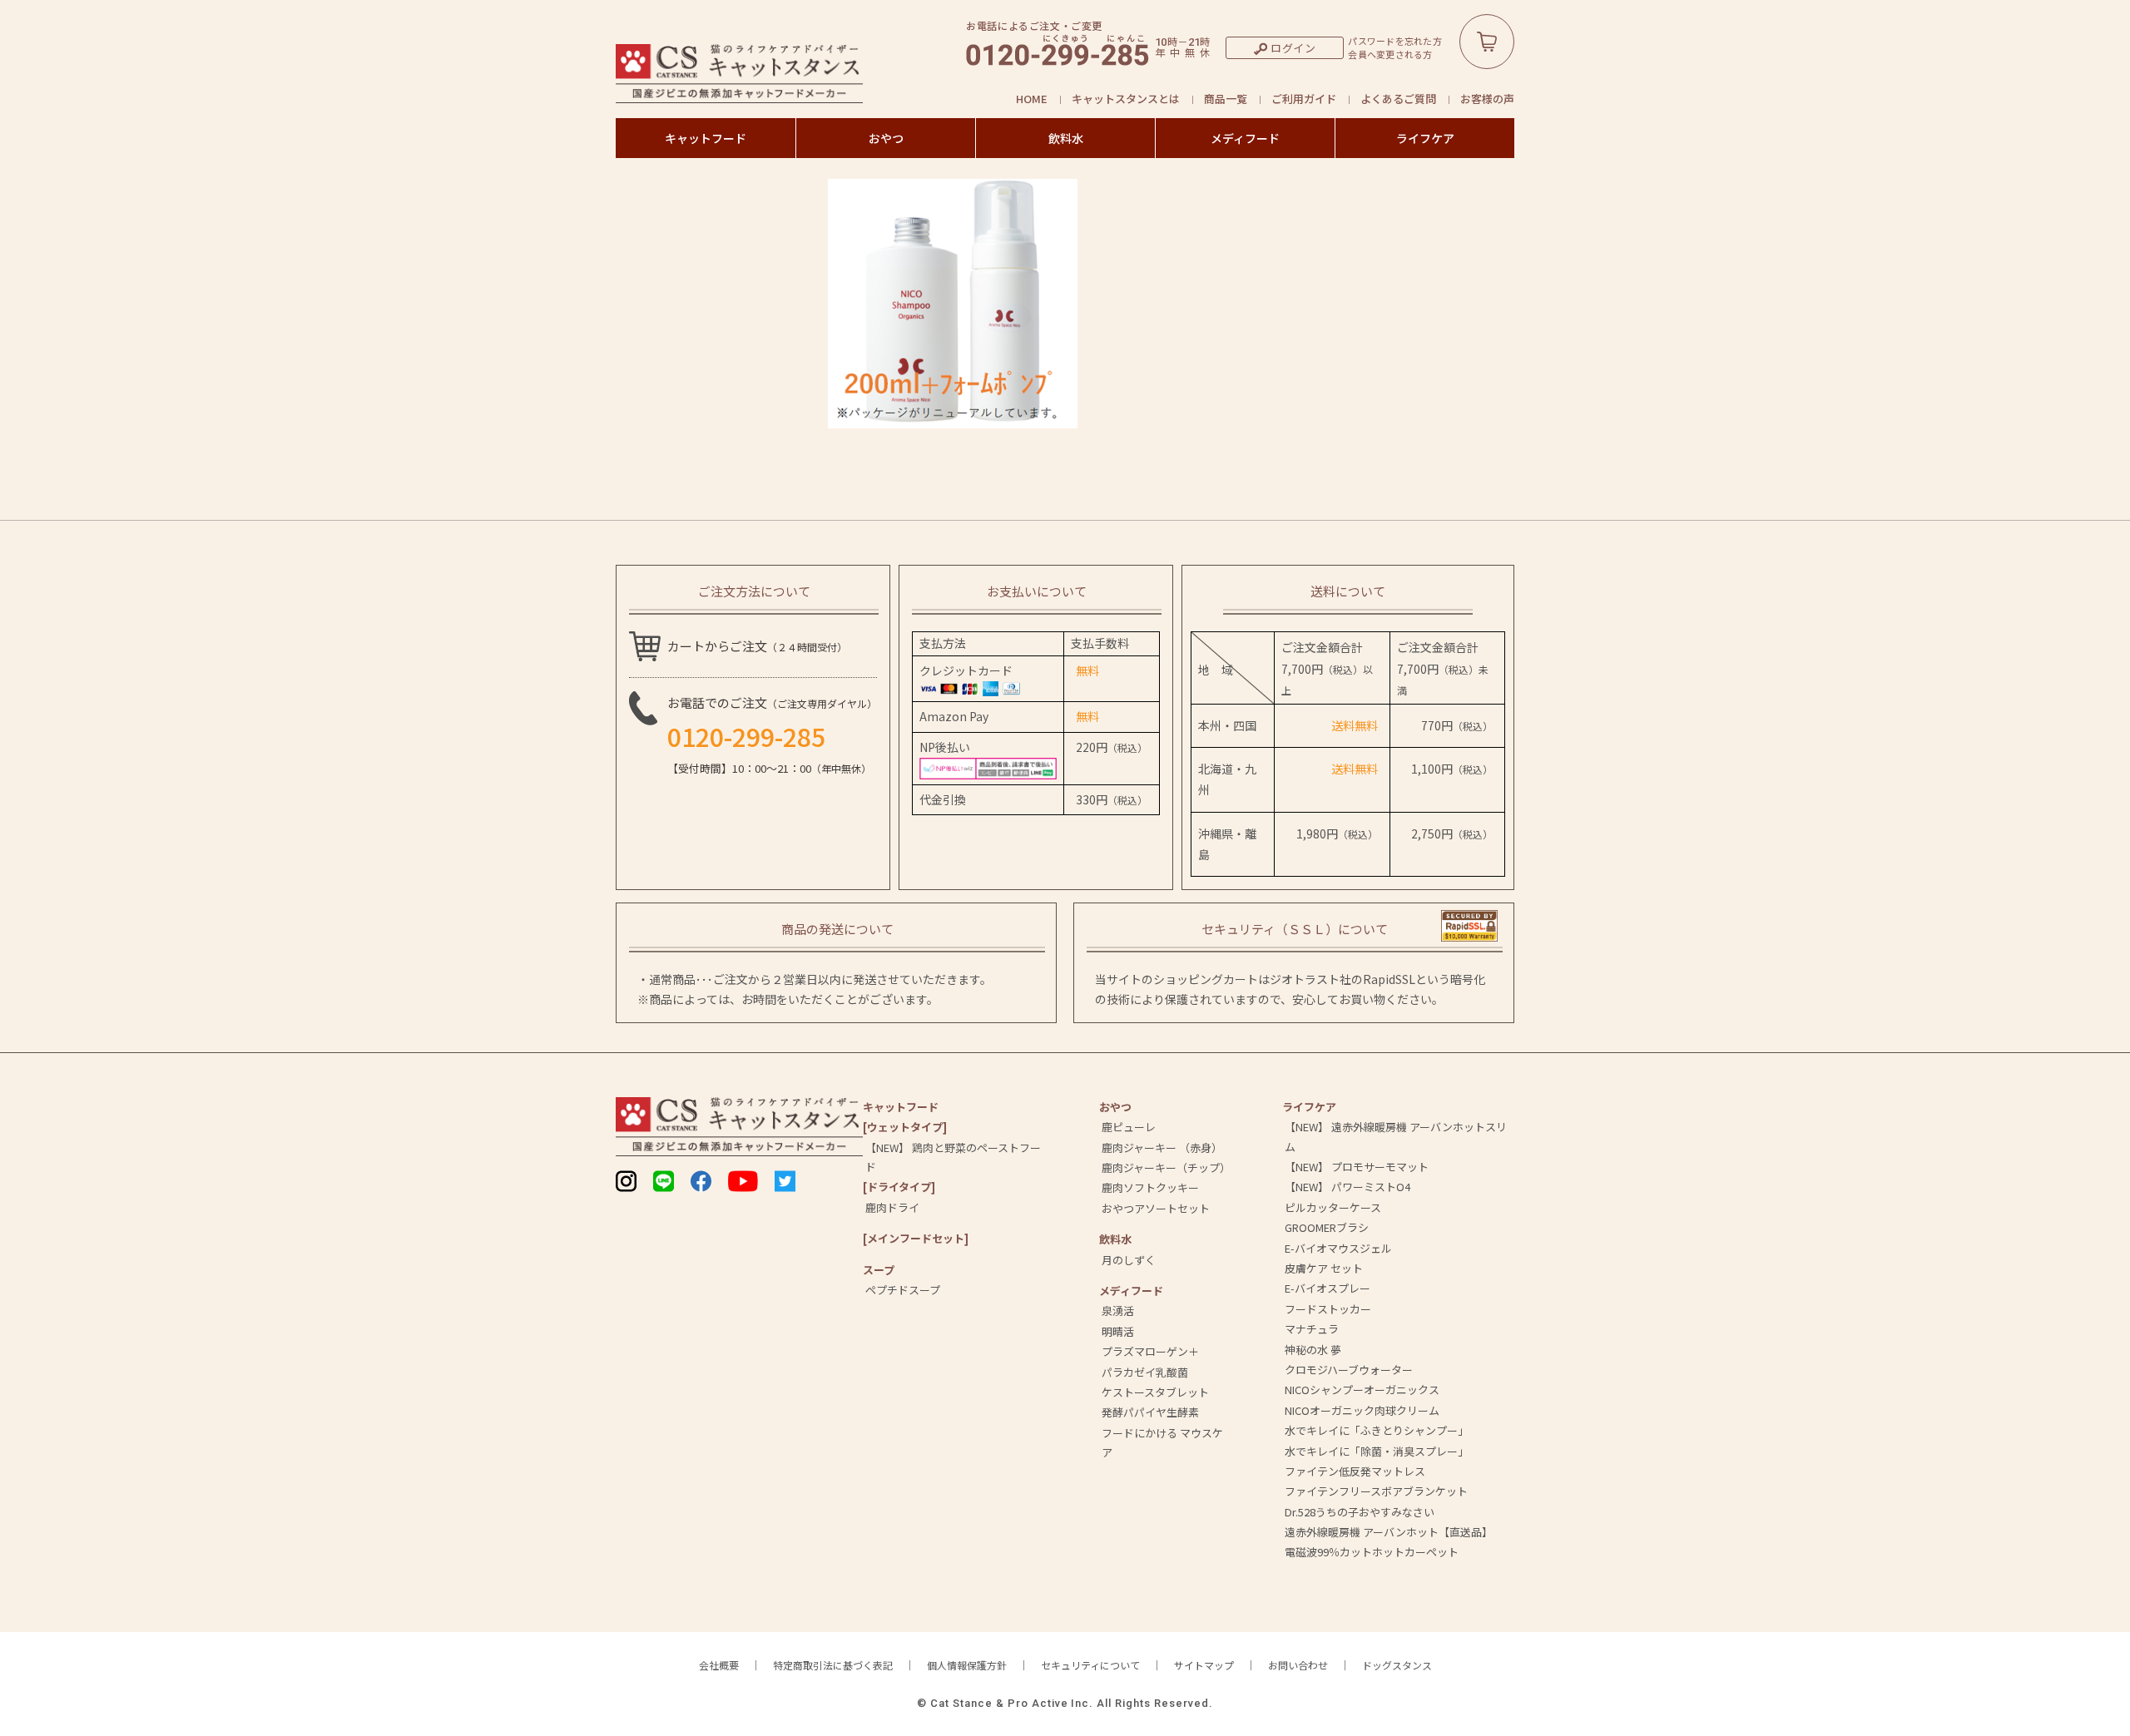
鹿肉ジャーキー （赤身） (1162, 1147)
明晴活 (1118, 1331)
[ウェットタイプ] (905, 1127)
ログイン (1293, 48)
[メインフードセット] (916, 1238)
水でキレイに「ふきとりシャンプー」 (1377, 1430)
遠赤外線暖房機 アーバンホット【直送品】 (1389, 1532)
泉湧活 (1118, 1311)
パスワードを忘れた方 (1395, 41)
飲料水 (1066, 138)
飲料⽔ (1115, 1239)
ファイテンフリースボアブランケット (1376, 1491)
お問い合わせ (1298, 1665)
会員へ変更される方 (1390, 54)
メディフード (1245, 138)
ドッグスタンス (1397, 1665)
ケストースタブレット (1155, 1392)
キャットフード (706, 138)
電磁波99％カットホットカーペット (1372, 1552)
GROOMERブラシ (1327, 1227)
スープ (879, 1270)
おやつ (886, 138)
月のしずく (1129, 1260)
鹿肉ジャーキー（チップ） (1166, 1167)
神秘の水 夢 (1313, 1350)
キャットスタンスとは (1126, 99)
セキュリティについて (1090, 1665)
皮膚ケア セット (1324, 1268)
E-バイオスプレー (1328, 1288)
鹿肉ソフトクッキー (1150, 1187)
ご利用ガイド (1304, 99)
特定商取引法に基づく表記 (833, 1665)
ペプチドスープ (903, 1290)
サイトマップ (1204, 1665)
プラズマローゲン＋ (1150, 1351)
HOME (1032, 99)
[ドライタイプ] (899, 1187)
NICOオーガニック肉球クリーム (1362, 1410)
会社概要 (719, 1665)
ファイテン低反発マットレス (1355, 1471)
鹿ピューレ (1129, 1127)
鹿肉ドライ (892, 1207)
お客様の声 (1487, 99)
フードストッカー (1328, 1309)
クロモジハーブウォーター (1349, 1370)
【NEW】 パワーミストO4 (1347, 1187)
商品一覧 (1226, 99)
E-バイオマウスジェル (1338, 1248)
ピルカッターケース (1333, 1207)
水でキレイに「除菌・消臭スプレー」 (1377, 1451)
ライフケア (1425, 138)
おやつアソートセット (1156, 1208)
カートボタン (1487, 42)
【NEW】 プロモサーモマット (1357, 1167)
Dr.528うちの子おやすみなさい (1360, 1512)
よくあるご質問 (1398, 99)
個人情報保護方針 (967, 1665)
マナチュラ (1312, 1329)
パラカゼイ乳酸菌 (1145, 1372)
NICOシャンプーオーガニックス (1362, 1390)
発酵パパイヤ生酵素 (1150, 1412)
